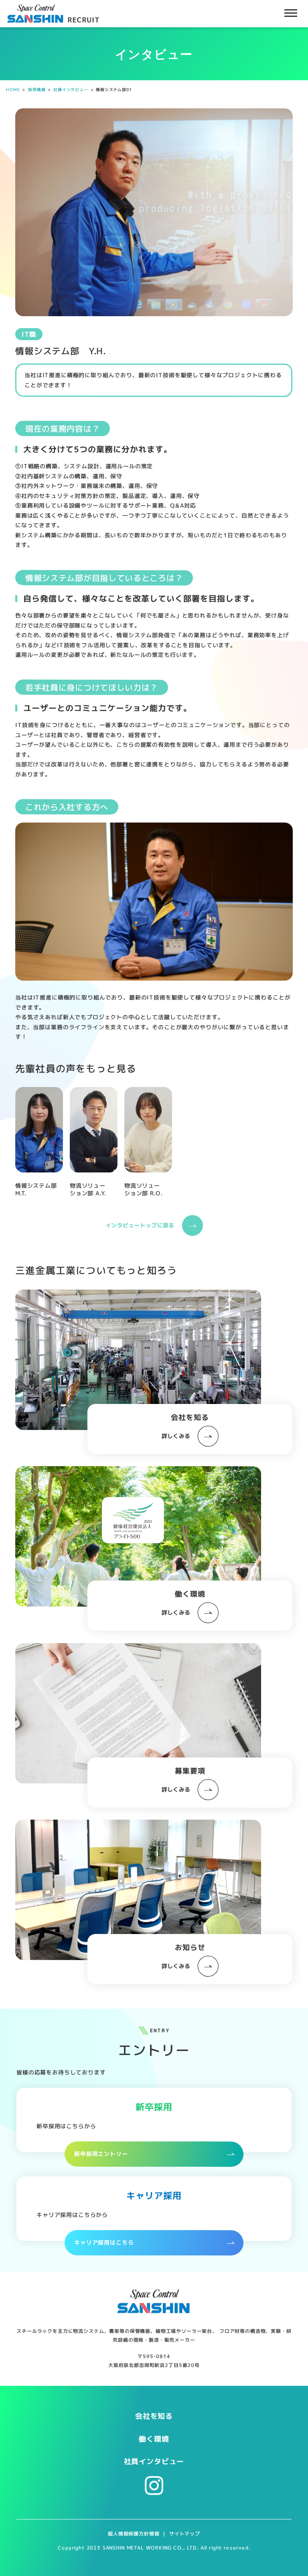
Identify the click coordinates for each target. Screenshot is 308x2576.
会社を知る (154, 2416)
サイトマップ (185, 2534)
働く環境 (154, 2439)
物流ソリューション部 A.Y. (88, 1189)
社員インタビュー (154, 2461)
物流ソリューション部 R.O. (143, 1189)
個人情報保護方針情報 (134, 2534)
